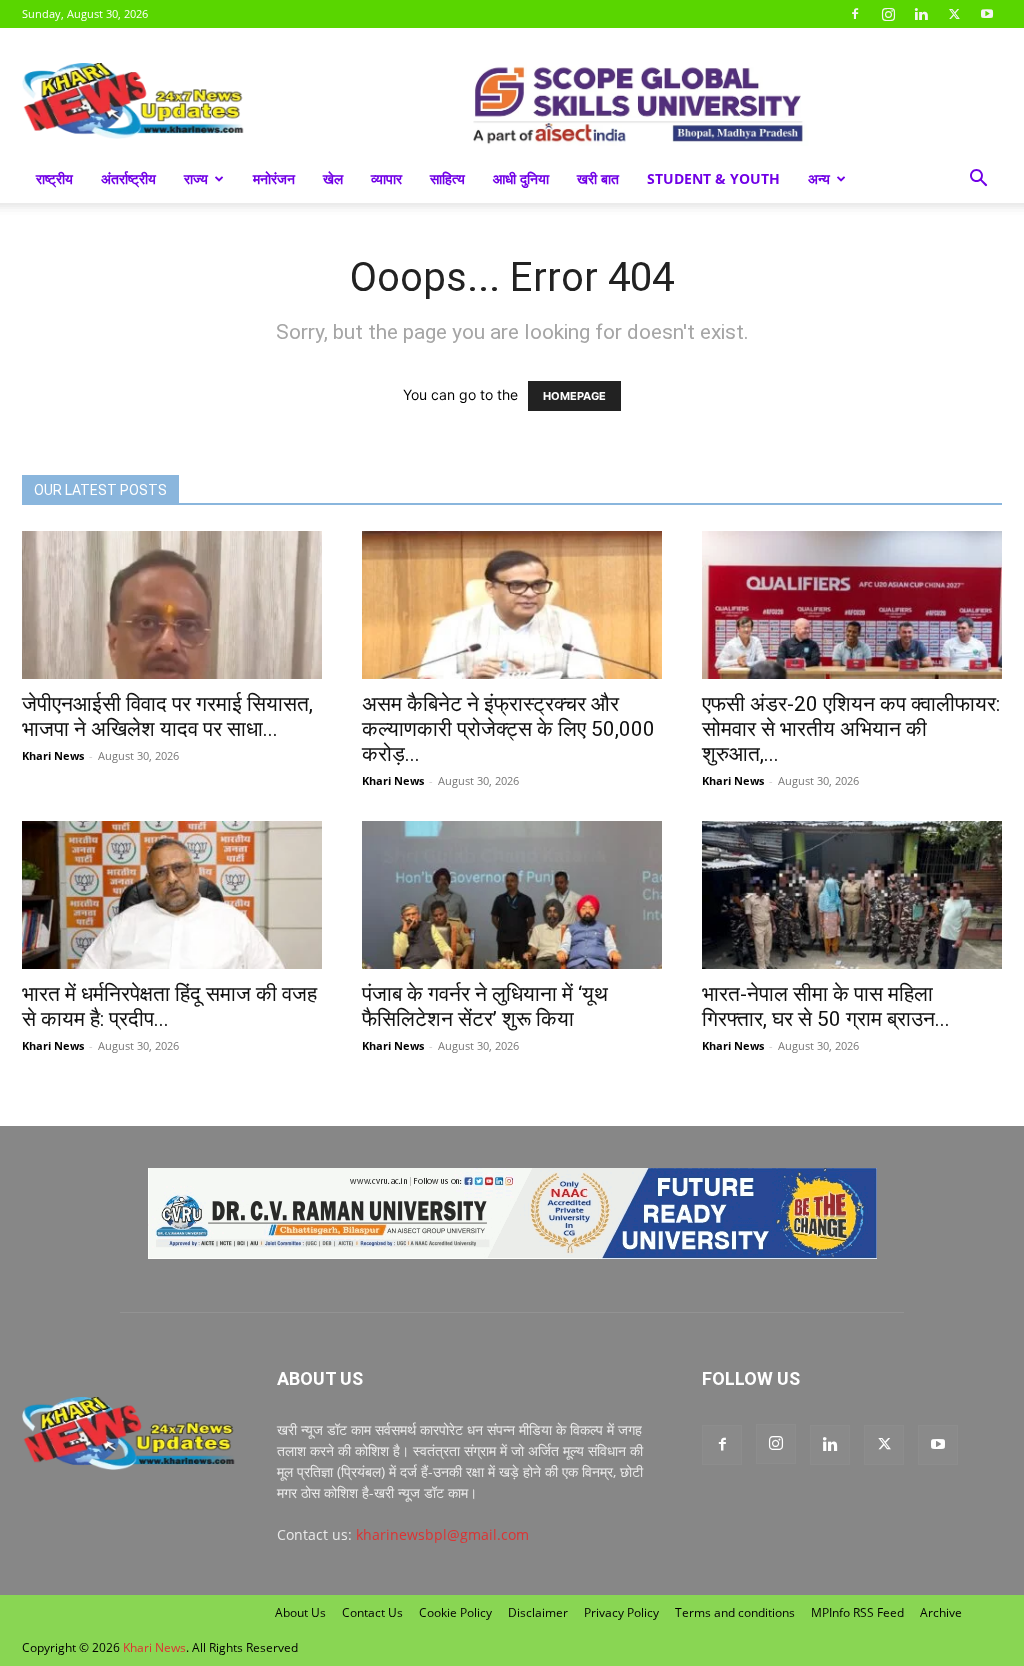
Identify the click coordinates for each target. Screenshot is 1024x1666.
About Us (300, 1612)
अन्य (819, 178)
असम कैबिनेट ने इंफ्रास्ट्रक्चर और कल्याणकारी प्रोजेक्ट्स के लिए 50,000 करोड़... (508, 729)
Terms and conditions (735, 1612)
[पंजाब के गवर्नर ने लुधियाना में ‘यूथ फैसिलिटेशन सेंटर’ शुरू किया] (512, 895)
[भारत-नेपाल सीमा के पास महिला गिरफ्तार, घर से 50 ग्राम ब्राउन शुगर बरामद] (852, 895)
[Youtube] (987, 14)
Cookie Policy (455, 1612)
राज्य (196, 178)
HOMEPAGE (574, 396)
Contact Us (372, 1612)
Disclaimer (538, 1612)
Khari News (53, 755)
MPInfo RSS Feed (857, 1612)
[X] (954, 14)
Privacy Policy (621, 1612)
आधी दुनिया (521, 178)
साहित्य (447, 178)
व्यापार (386, 178)
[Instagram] (888, 14)
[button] (978, 180)
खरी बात (598, 178)
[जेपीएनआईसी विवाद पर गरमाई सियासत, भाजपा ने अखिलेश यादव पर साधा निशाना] (172, 605)
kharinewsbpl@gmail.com (442, 1534)
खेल (333, 178)
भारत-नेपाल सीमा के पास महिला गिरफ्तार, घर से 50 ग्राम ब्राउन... (826, 1006)
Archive (941, 1612)
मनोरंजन (274, 178)
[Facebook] (855, 14)
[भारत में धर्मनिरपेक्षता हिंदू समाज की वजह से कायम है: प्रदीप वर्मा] (172, 895)
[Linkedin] (921, 14)
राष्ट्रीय (54, 178)
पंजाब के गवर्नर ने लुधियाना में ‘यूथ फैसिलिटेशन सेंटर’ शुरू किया (485, 1006)
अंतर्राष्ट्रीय (128, 178)
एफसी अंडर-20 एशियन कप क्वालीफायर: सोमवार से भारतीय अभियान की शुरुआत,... (851, 729)
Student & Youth (713, 178)
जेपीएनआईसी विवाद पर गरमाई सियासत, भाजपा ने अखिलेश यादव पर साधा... (167, 716)
